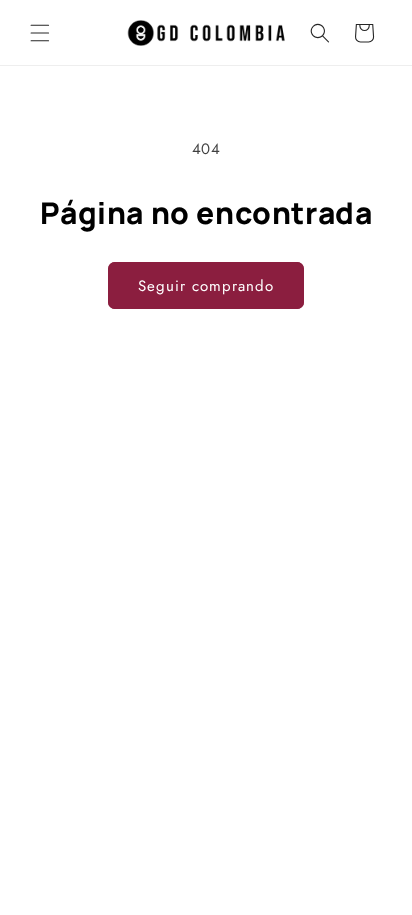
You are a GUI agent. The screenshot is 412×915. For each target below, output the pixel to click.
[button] (40, 33)
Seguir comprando (206, 286)
